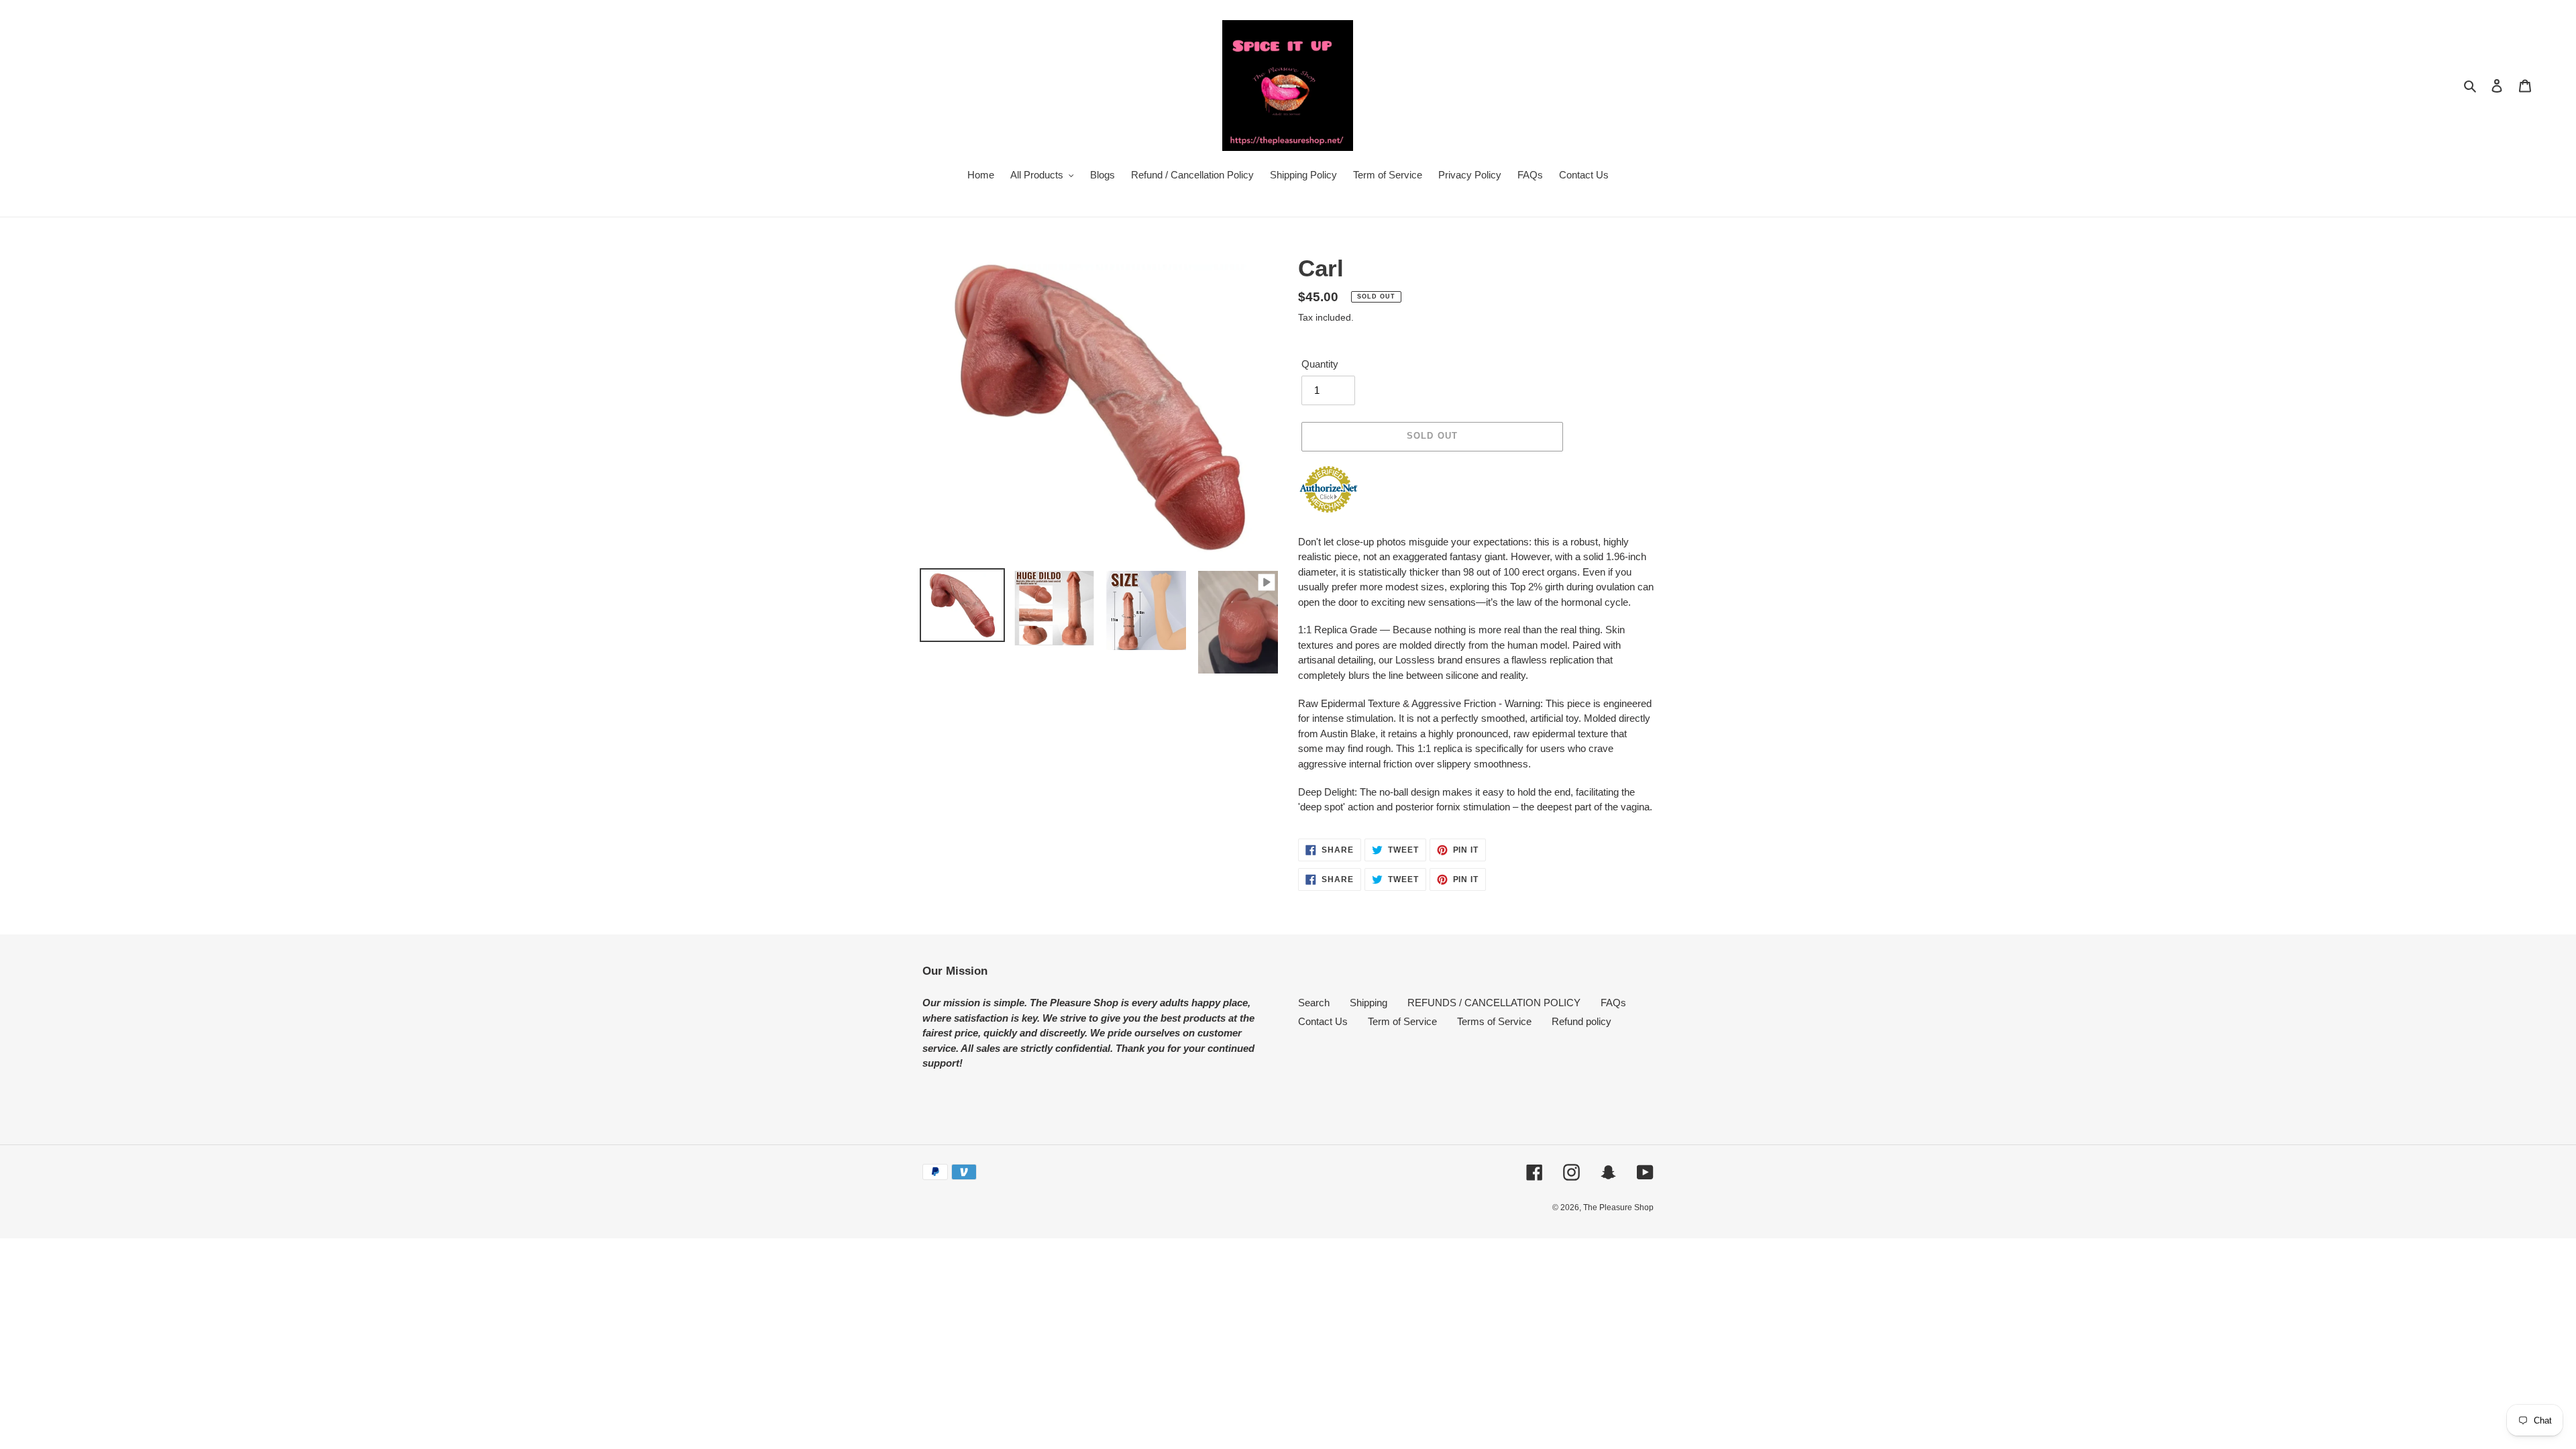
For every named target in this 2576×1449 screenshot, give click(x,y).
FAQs (1613, 1003)
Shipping (1368, 1003)
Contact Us (1323, 1021)
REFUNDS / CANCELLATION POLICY (1494, 1003)
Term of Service (1402, 1021)
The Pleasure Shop (1618, 1207)
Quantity (1320, 364)
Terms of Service (1494, 1021)
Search (1314, 1003)
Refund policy (1581, 1021)
